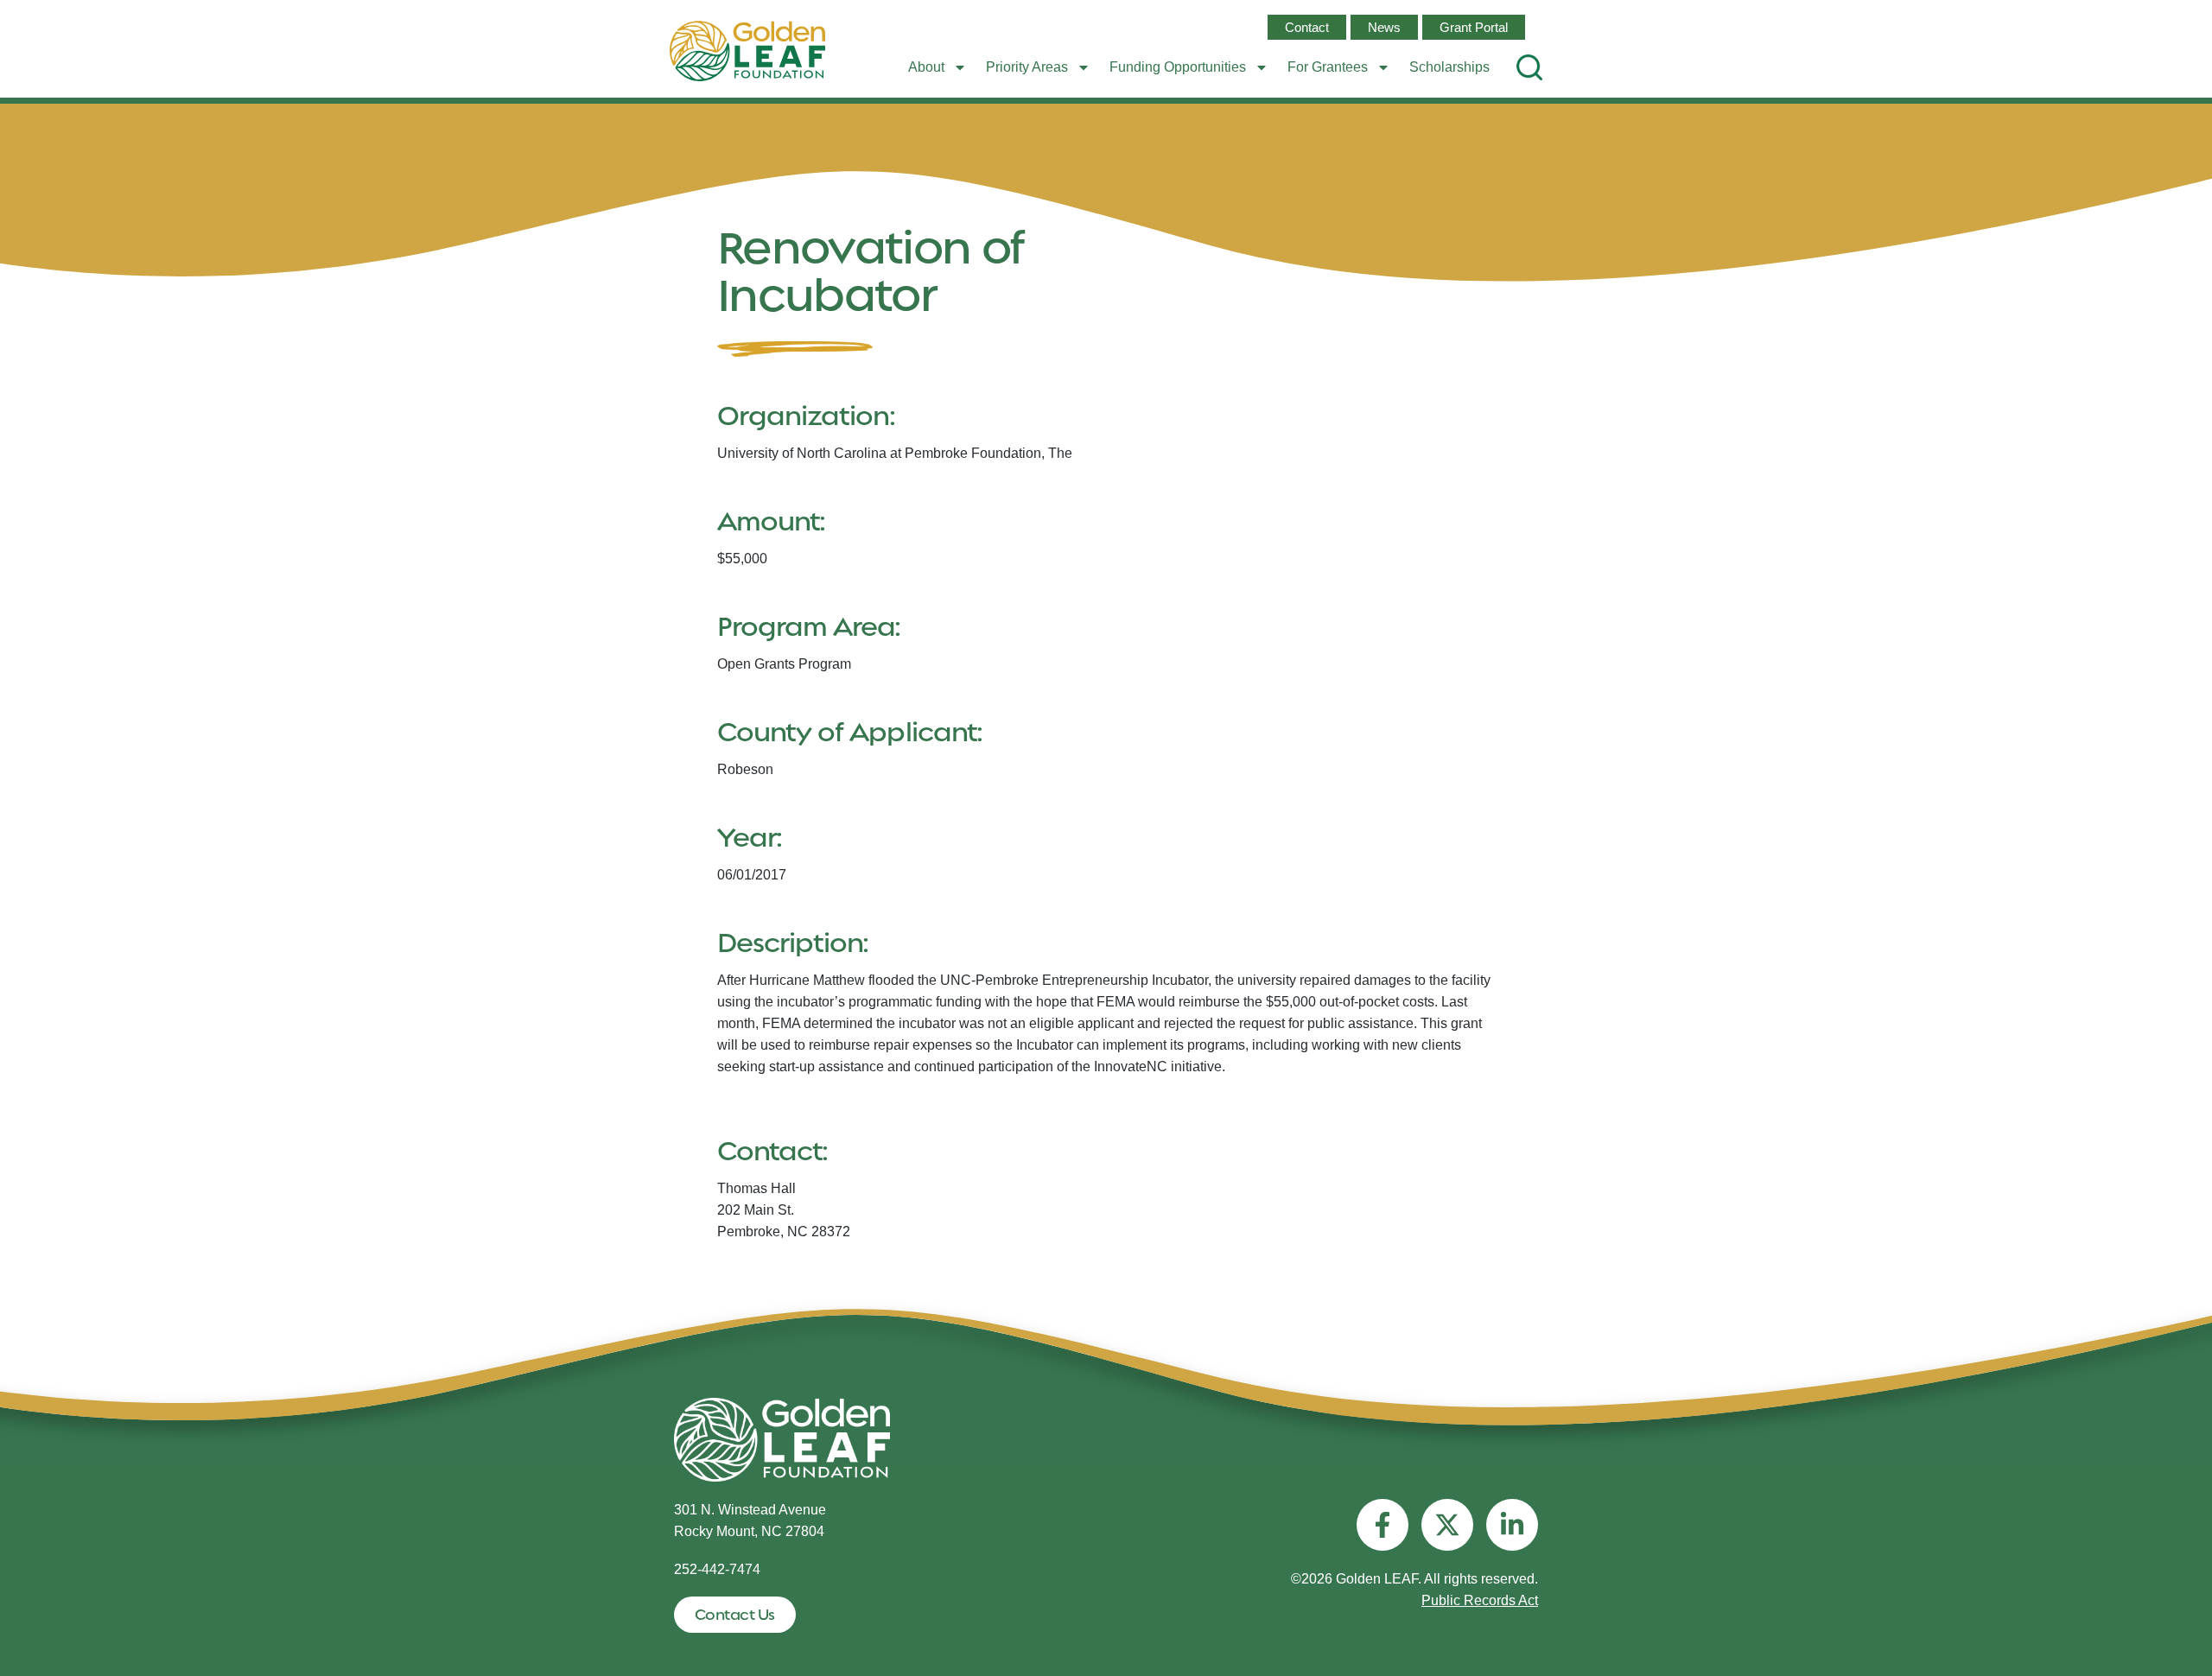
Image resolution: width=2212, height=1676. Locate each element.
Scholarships (1449, 67)
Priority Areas (1027, 67)
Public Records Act (1480, 1600)
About (926, 67)
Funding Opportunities (1178, 67)
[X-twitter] (1447, 1525)
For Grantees (1328, 67)
